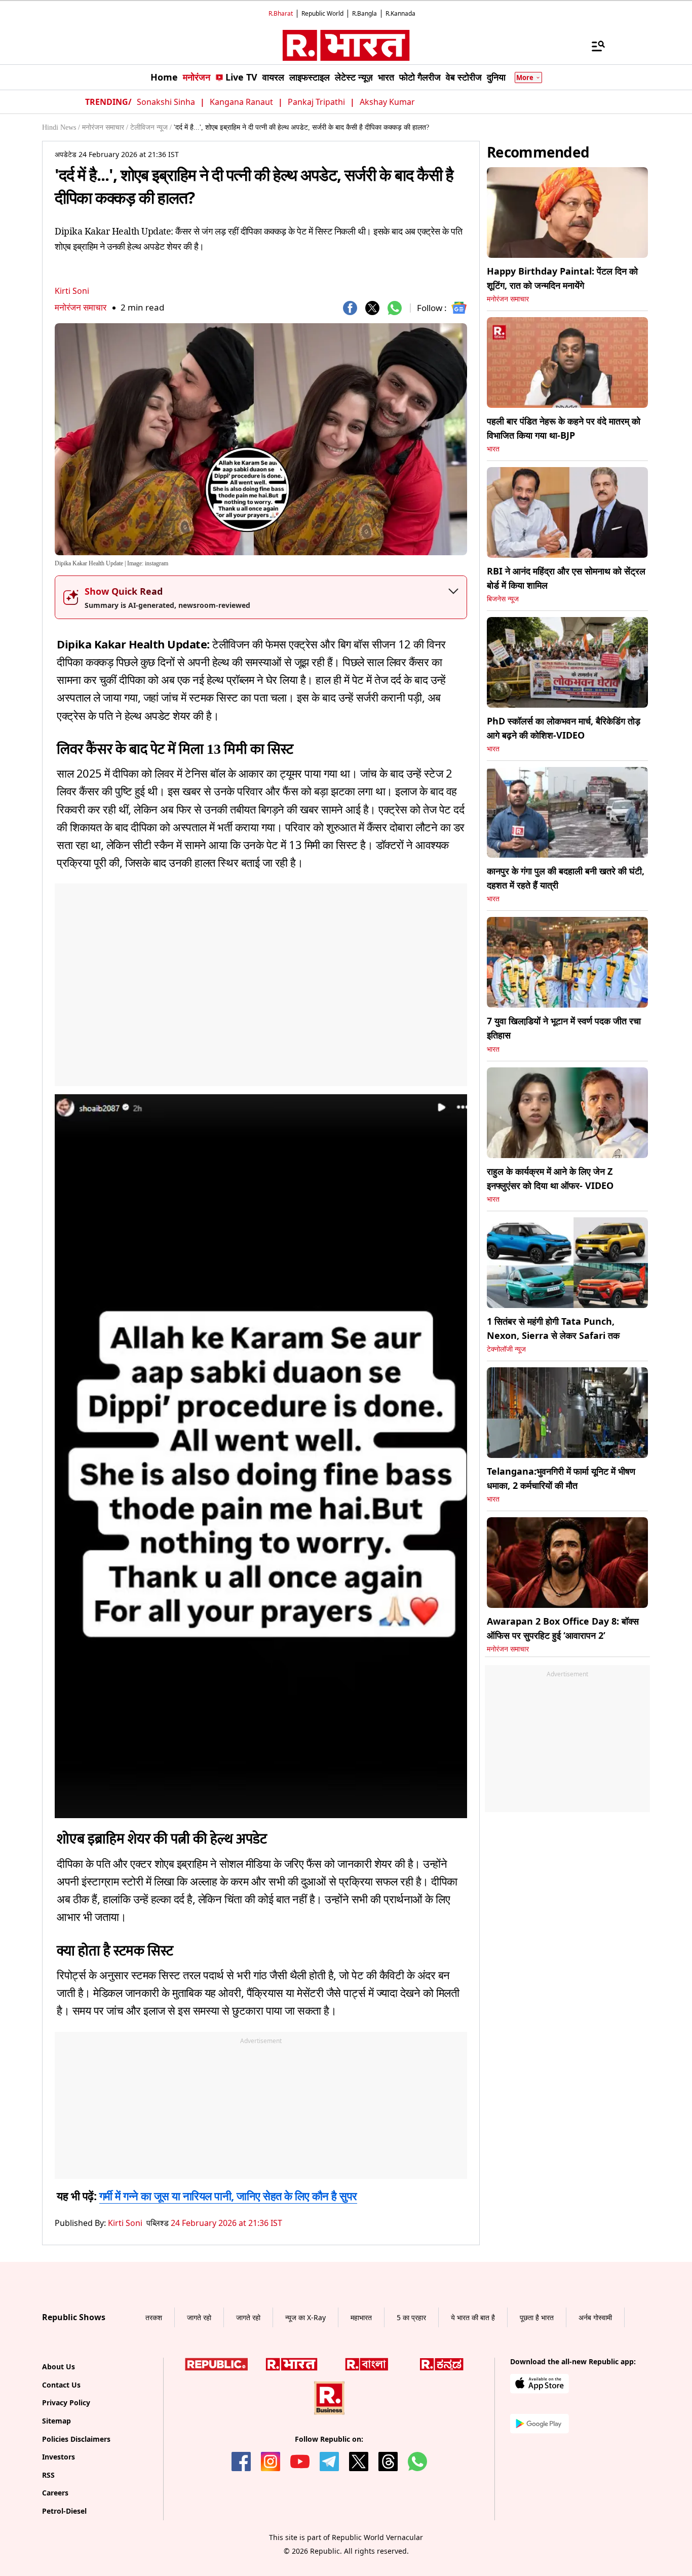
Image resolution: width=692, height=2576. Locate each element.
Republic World (322, 13)
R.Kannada (400, 13)
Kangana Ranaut (241, 102)
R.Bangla (364, 13)
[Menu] (593, 46)
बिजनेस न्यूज (503, 599)
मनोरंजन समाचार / (105, 127)
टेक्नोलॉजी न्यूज (506, 1349)
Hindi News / (61, 127)
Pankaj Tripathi (316, 102)
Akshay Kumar (387, 102)
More (525, 78)
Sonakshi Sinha (166, 102)
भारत (493, 449)
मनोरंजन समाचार (81, 307)
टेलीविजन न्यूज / (151, 127)
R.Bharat (281, 13)
